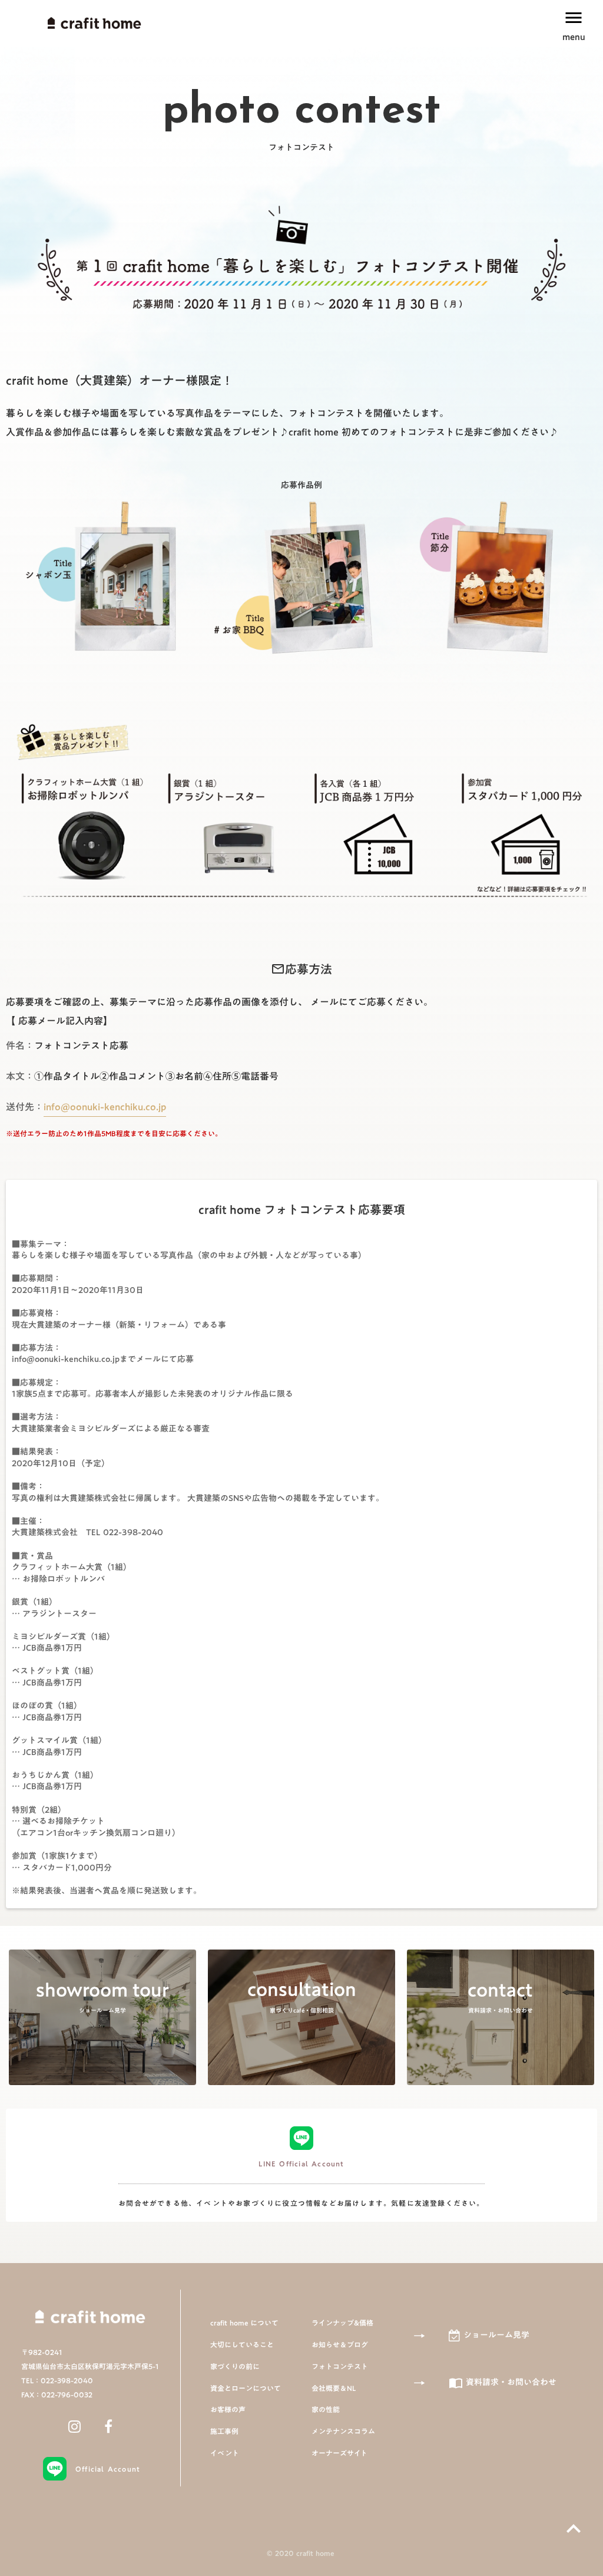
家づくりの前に (235, 2366)
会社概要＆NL (334, 2388)
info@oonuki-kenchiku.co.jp (105, 1107)
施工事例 (224, 2431)
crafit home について (244, 2323)
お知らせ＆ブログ (340, 2345)
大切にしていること (242, 2345)
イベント (225, 2453)
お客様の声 (228, 2410)
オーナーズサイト (339, 2453)
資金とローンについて (246, 2388)
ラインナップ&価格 (342, 2323)
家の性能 (326, 2410)
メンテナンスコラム (343, 2431)
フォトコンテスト (340, 2366)
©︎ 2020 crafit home (301, 2553)
